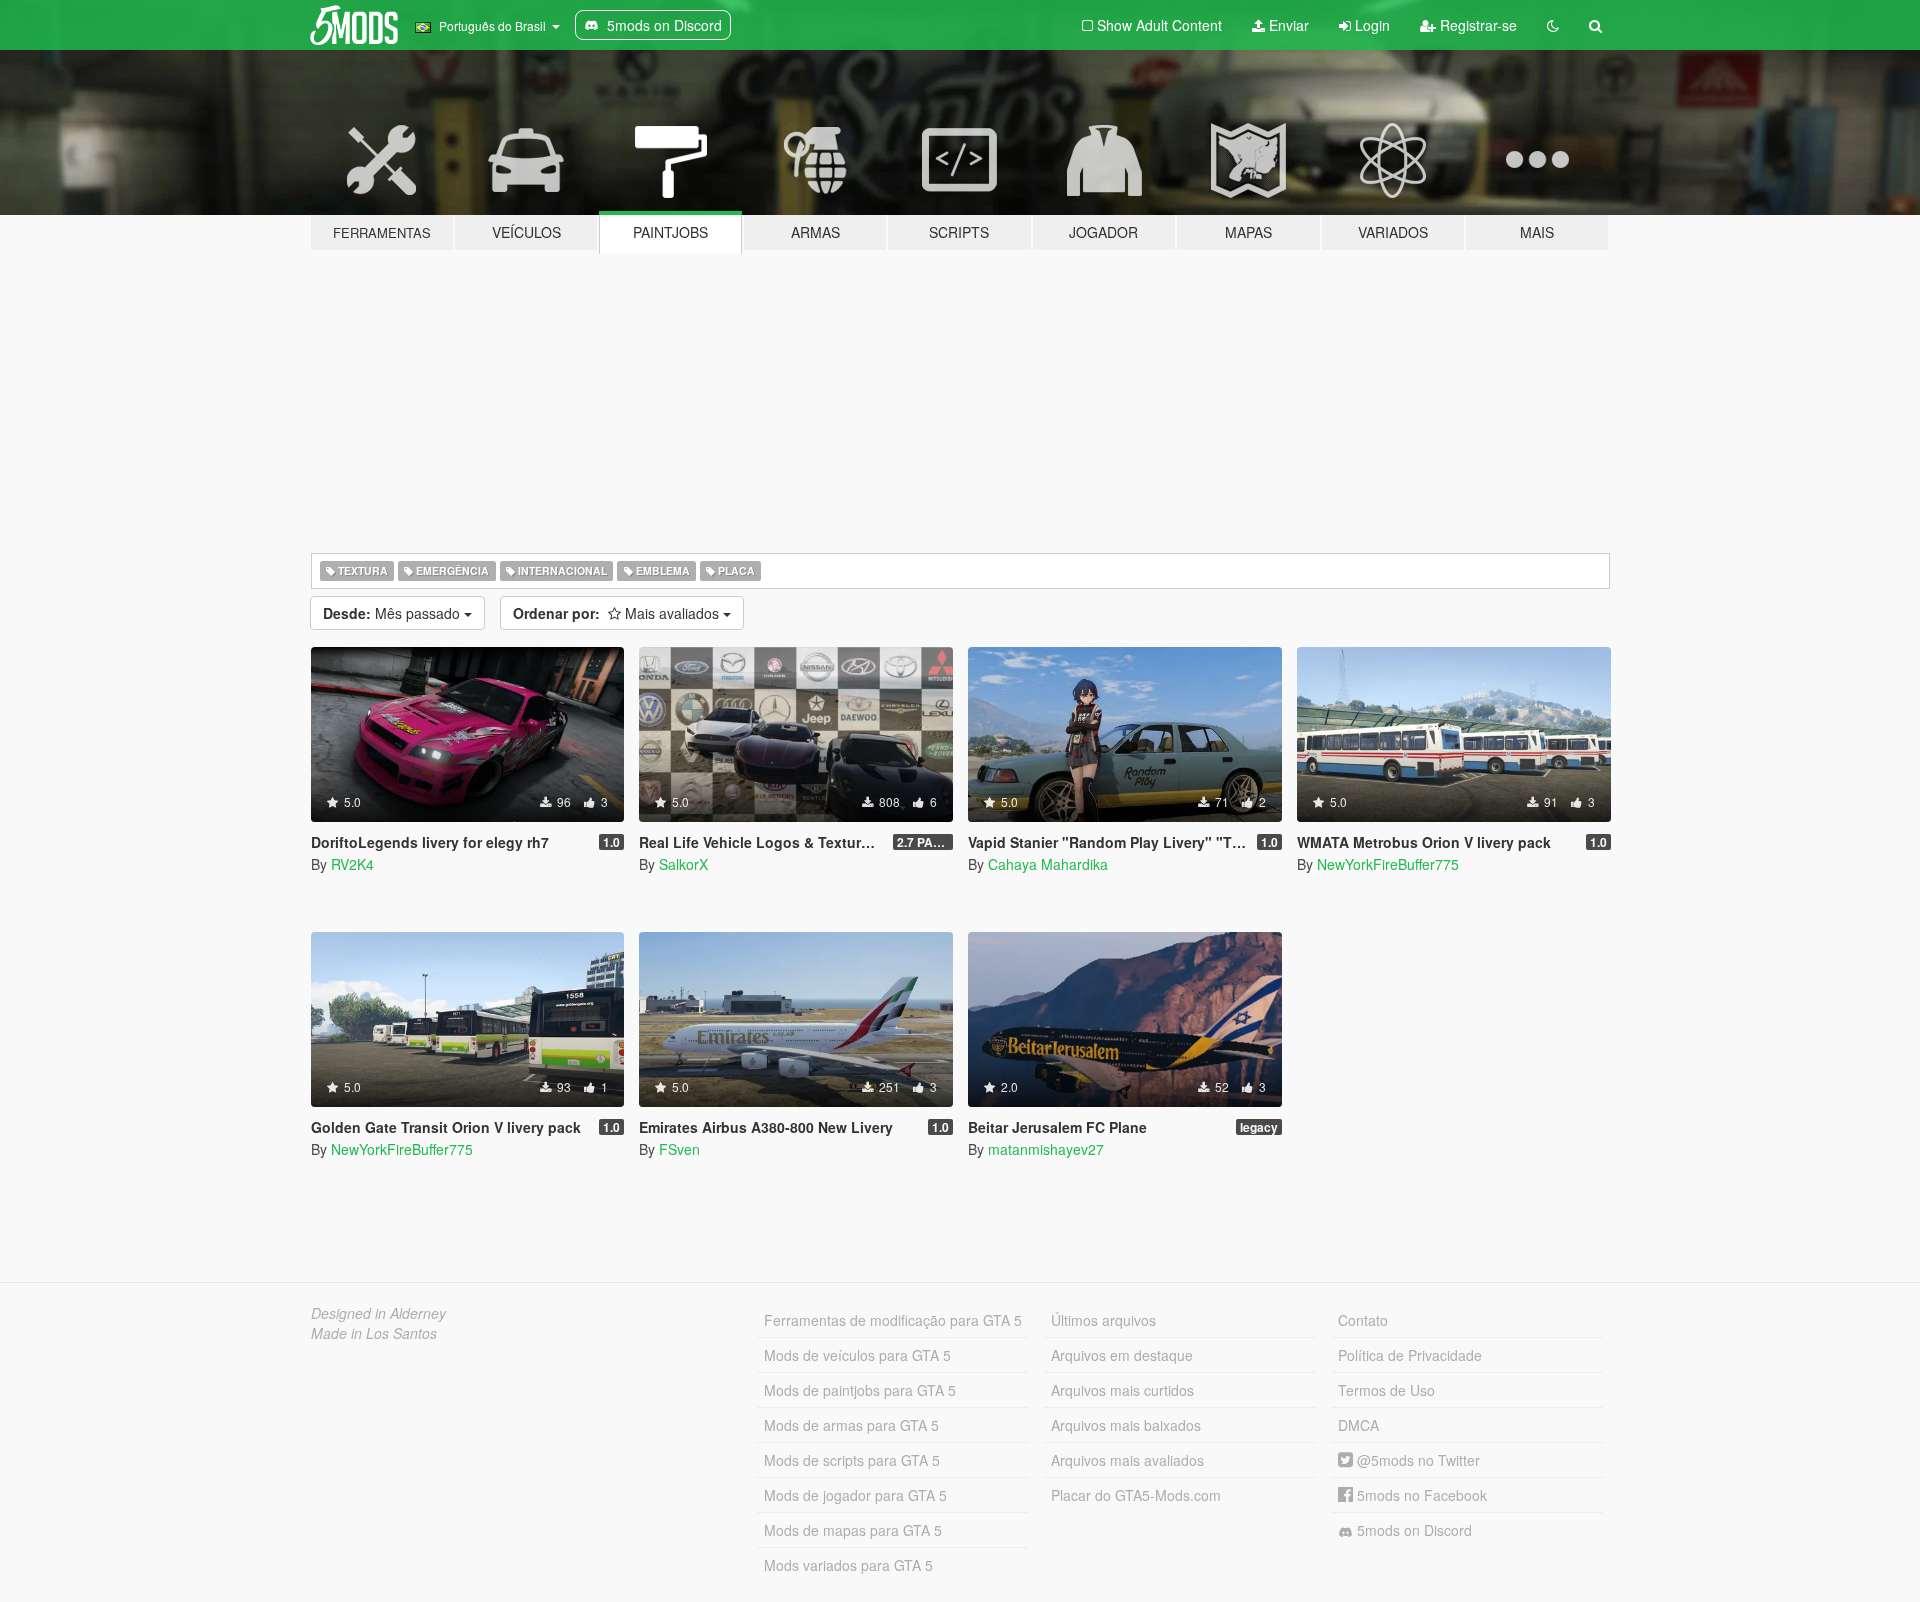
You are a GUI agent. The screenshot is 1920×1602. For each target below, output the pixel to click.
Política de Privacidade (1410, 1355)
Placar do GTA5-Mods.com (1136, 1495)
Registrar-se (1476, 25)
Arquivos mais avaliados (1127, 1460)
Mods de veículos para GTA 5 (857, 1355)
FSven (679, 1149)
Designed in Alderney (378, 1313)
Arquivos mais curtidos (1122, 1390)
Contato (1363, 1320)
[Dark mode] (1553, 25)
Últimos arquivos (1103, 1320)
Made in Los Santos (374, 1333)
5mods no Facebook (1420, 1495)
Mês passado (393, 613)
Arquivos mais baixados (1126, 1425)
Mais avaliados (618, 613)
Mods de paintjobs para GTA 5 (860, 1390)
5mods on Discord (1412, 1530)
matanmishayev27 (1046, 1149)
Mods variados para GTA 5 (848, 1565)
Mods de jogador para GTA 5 (855, 1495)
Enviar (1287, 25)
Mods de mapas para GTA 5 (853, 1530)
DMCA (1358, 1425)
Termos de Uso (1386, 1390)
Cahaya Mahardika (1048, 864)
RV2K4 (352, 864)
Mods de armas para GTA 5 (851, 1425)
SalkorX (683, 864)
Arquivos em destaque (1122, 1355)
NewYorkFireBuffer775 (1388, 864)
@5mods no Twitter (1416, 1460)
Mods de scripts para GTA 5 (852, 1460)
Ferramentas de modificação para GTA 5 (893, 1320)
